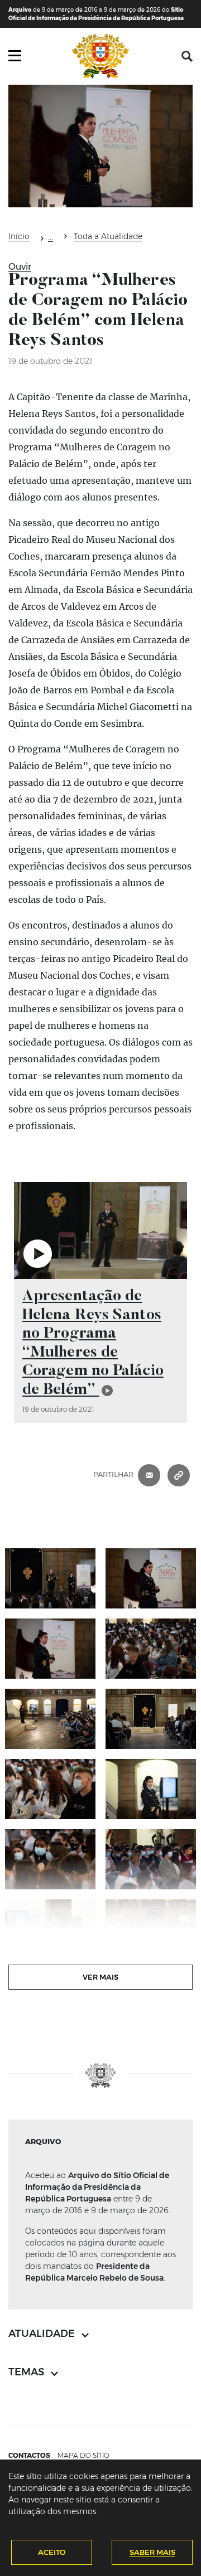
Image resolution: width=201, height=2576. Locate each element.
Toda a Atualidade (108, 236)
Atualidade (51, 239)
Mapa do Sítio (83, 2455)
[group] (100, 1302)
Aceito (52, 2552)
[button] (187, 56)
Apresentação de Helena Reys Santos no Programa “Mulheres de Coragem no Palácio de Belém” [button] (93, 1343)
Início (19, 236)
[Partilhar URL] (179, 1474)
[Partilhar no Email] (149, 1474)
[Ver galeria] (50, 1578)
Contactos (29, 2455)
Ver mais (100, 1977)
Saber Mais (152, 2552)
